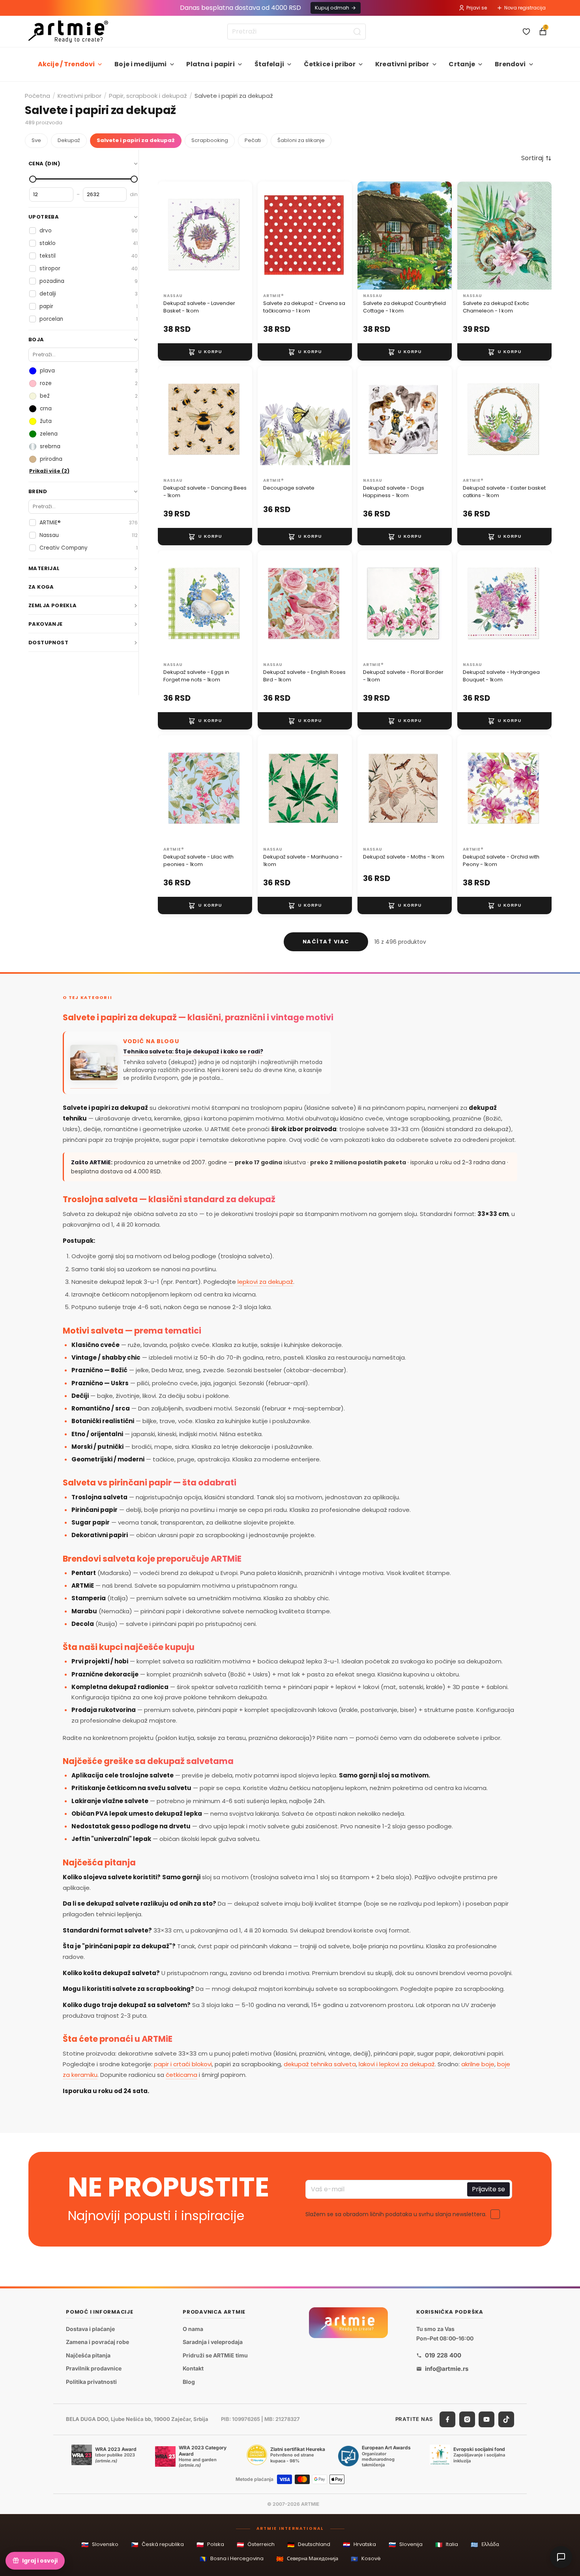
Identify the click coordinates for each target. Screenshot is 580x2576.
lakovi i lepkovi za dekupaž (397, 2064)
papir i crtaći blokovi (183, 2064)
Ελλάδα (485, 2545)
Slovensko (100, 2545)
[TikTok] (506, 2419)
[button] (536, 158)
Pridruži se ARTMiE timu (215, 2355)
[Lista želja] (526, 32)
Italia (447, 2545)
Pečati (253, 140)
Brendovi (510, 64)
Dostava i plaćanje (90, 2329)
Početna (37, 96)
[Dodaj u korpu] (205, 352)
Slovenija (406, 2545)
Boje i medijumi (140, 64)
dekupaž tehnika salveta (320, 2064)
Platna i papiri (210, 64)
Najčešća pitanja (88, 2355)
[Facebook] (447, 2419)
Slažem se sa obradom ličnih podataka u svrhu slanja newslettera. (396, 2214)
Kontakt (193, 2369)
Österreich (256, 2545)
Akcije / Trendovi (66, 64)
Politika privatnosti (91, 2382)
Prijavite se (488, 2189)
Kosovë (366, 2559)
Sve (36, 140)
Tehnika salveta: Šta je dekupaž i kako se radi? (193, 1052)
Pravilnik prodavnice (94, 2369)
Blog (189, 2382)
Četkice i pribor (330, 64)
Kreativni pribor (402, 64)
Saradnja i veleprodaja (213, 2342)
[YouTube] (486, 2419)
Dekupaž (69, 140)
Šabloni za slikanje (301, 140)
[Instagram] (467, 2419)
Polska (210, 2545)
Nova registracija (525, 8)
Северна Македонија (307, 2559)
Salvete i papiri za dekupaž (136, 140)
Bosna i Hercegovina (232, 2559)
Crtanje (462, 64)
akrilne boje (478, 2064)
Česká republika (157, 2545)
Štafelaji (269, 64)
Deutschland (309, 2545)
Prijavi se (477, 8)
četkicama (181, 2075)
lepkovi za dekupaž (265, 1282)
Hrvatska (359, 2545)
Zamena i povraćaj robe (97, 2342)
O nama (193, 2329)
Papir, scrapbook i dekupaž (148, 96)
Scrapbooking (210, 140)
